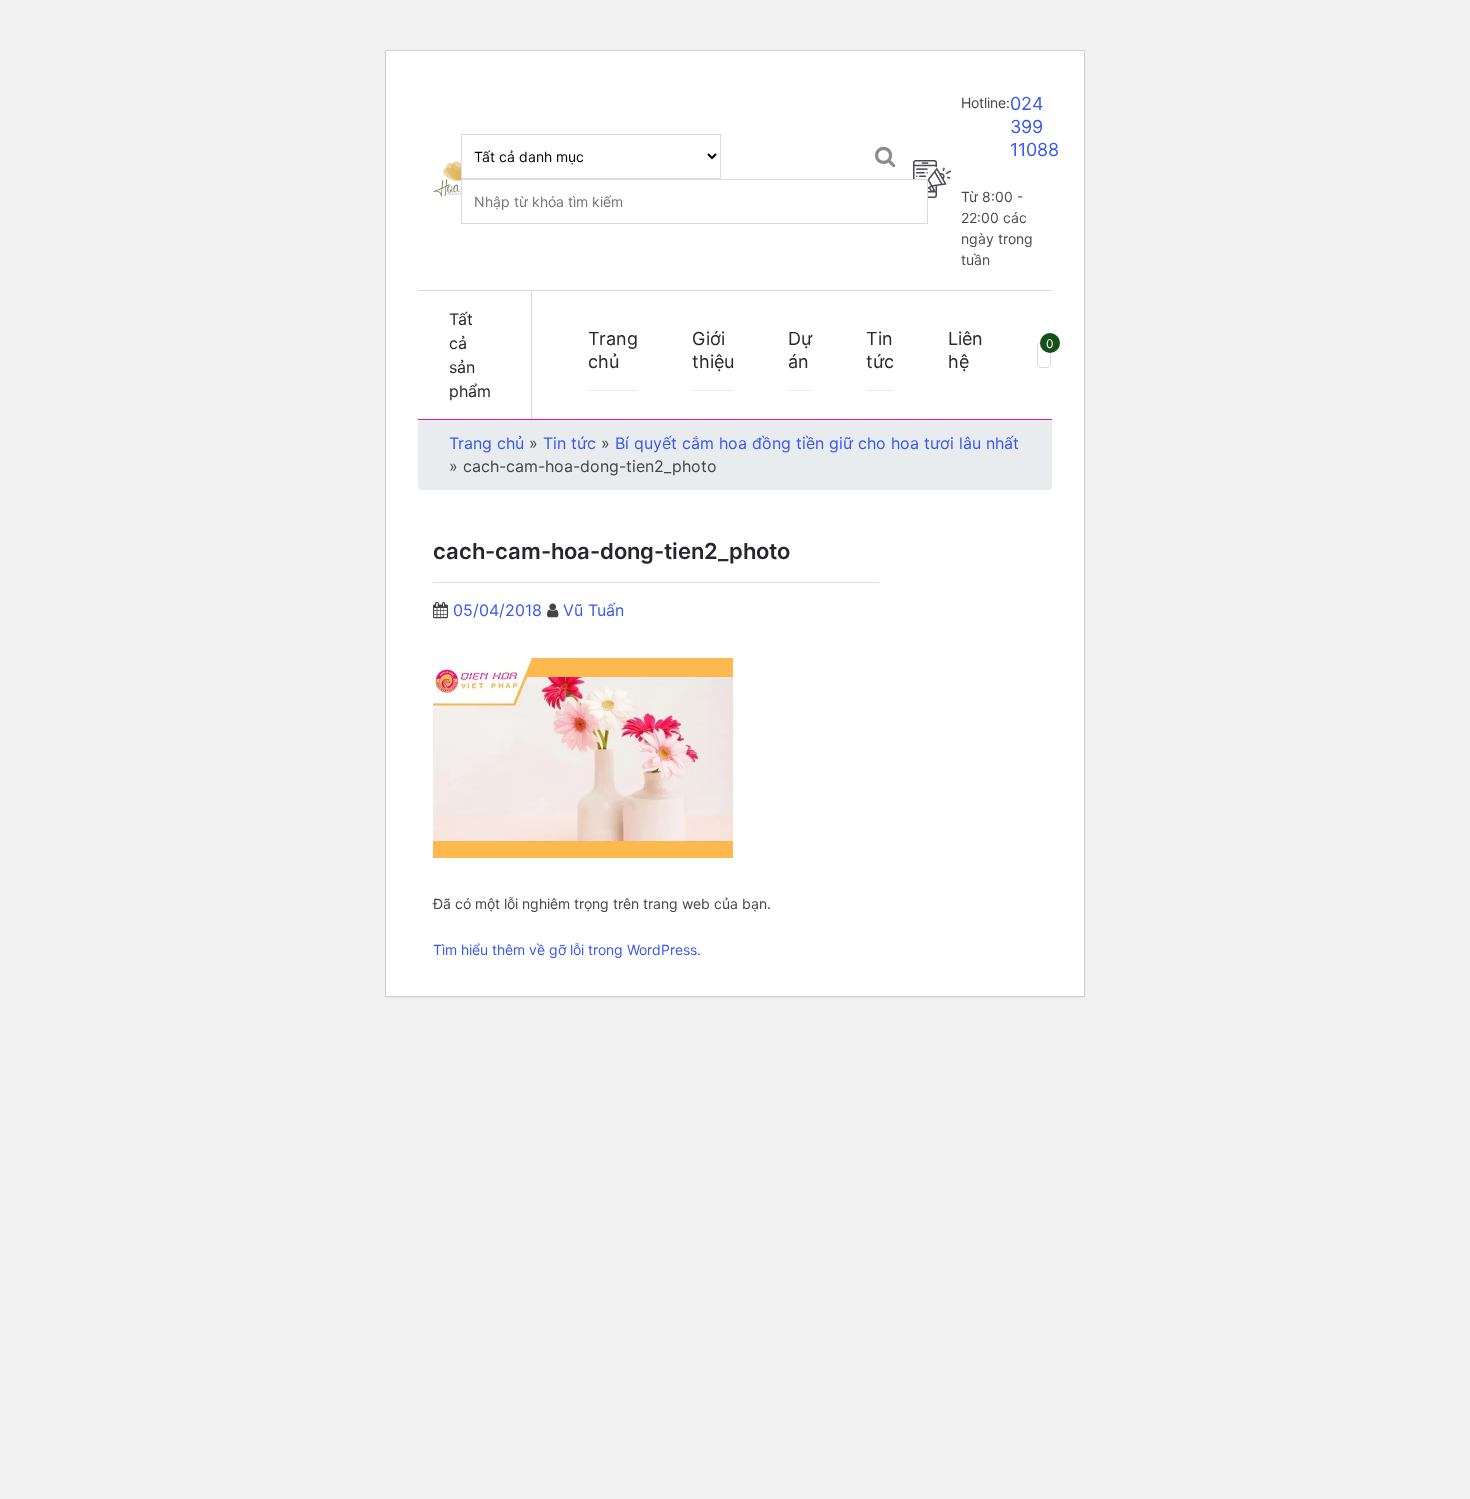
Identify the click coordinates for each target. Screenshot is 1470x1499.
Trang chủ (613, 350)
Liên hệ (965, 350)
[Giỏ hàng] (1044, 354)
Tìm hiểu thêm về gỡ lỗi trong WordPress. (567, 949)
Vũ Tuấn (593, 610)
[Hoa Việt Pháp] (454, 178)
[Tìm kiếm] (885, 156)
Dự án (800, 350)
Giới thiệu (713, 350)
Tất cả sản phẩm (470, 355)
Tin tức (880, 350)
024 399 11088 (1034, 126)
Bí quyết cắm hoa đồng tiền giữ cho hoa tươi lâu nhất (817, 443)
